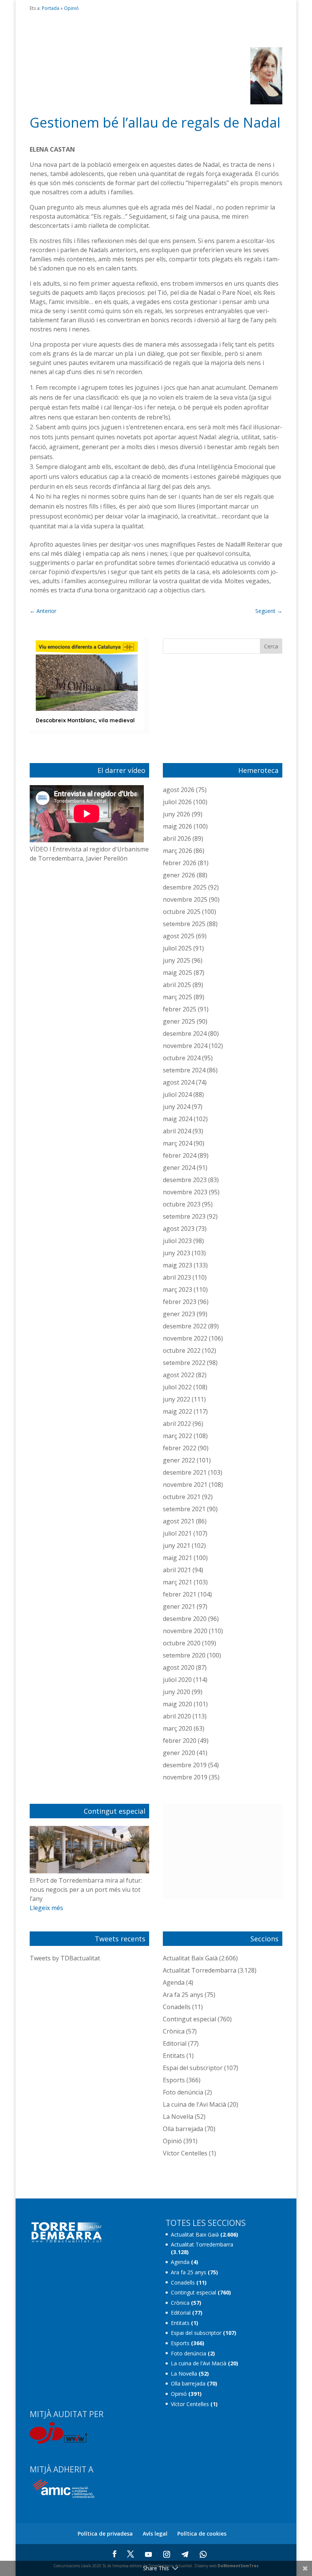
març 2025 (177, 997)
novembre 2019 (185, 1777)
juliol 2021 (177, 1533)
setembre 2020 (184, 1655)
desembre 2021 (185, 1472)
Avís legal (155, 2534)
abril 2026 (177, 838)
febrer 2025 (180, 1009)
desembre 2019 (185, 1765)
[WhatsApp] (203, 2554)
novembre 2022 (185, 1338)
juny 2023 (177, 1253)
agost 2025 (179, 936)
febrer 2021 (180, 1594)
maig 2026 (177, 826)
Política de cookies (202, 2534)
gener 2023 (179, 1314)
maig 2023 (177, 1265)
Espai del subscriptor (193, 2068)
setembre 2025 (184, 924)
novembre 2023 (185, 1192)
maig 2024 (177, 1119)
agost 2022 (179, 1375)
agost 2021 (179, 1521)
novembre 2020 (185, 1631)
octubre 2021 (182, 1497)
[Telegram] (185, 2554)
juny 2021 (177, 1546)
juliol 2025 (177, 948)
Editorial (175, 2043)
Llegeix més (46, 1908)
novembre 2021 (185, 1485)
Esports (174, 2080)
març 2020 (177, 1728)
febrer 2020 (180, 1741)
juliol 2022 (177, 1387)
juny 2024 (177, 1107)
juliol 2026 (177, 802)
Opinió (71, 8)
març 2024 (177, 1143)
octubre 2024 (182, 1058)
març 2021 (177, 1582)
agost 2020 (179, 1667)
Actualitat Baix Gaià (190, 1958)
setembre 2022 (184, 1363)
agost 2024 (179, 1082)
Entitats (174, 2056)
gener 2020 (179, 1753)
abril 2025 (177, 985)
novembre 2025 (185, 899)
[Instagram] (167, 2554)
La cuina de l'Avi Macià (194, 2104)
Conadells (177, 2007)
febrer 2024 (180, 1155)
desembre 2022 (185, 1326)
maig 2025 (177, 973)
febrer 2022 (180, 1448)
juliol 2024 (177, 1094)
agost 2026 (179, 790)
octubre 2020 (182, 1643)
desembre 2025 (185, 887)
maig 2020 (177, 1704)
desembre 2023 (185, 1180)
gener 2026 (179, 875)
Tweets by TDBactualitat (65, 1958)
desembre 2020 (185, 1619)
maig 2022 (177, 1411)
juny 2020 (177, 1692)
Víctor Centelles (185, 2153)
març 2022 (177, 1436)
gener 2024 (179, 1168)
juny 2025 (177, 960)
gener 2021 (179, 1606)
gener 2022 (179, 1460)
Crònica (174, 2031)
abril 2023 (177, 1277)
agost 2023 (179, 1229)
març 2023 (177, 1290)
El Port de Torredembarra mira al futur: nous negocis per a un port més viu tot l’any (86, 1890)
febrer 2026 (180, 863)
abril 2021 (177, 1570)
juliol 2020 (177, 1680)
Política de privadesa (105, 2534)
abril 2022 (177, 1424)
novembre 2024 (185, 1046)
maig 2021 (177, 1558)
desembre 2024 (185, 1034)
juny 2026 (177, 814)
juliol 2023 (177, 1241)
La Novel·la (178, 2117)
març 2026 (177, 851)
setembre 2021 (184, 1509)
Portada (51, 8)
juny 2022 (177, 1399)
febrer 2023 (180, 1302)
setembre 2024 (184, 1070)
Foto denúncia (183, 2092)
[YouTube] (148, 2554)
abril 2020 (177, 1716)
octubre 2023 (182, 1204)
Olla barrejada (183, 2129)
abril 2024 (177, 1131)
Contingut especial (189, 2019)
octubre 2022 (182, 1350)
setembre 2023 (184, 1216)
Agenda (174, 1982)
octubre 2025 (182, 912)
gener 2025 (179, 1021)
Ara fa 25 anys (183, 1995)
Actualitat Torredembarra (200, 1970)
